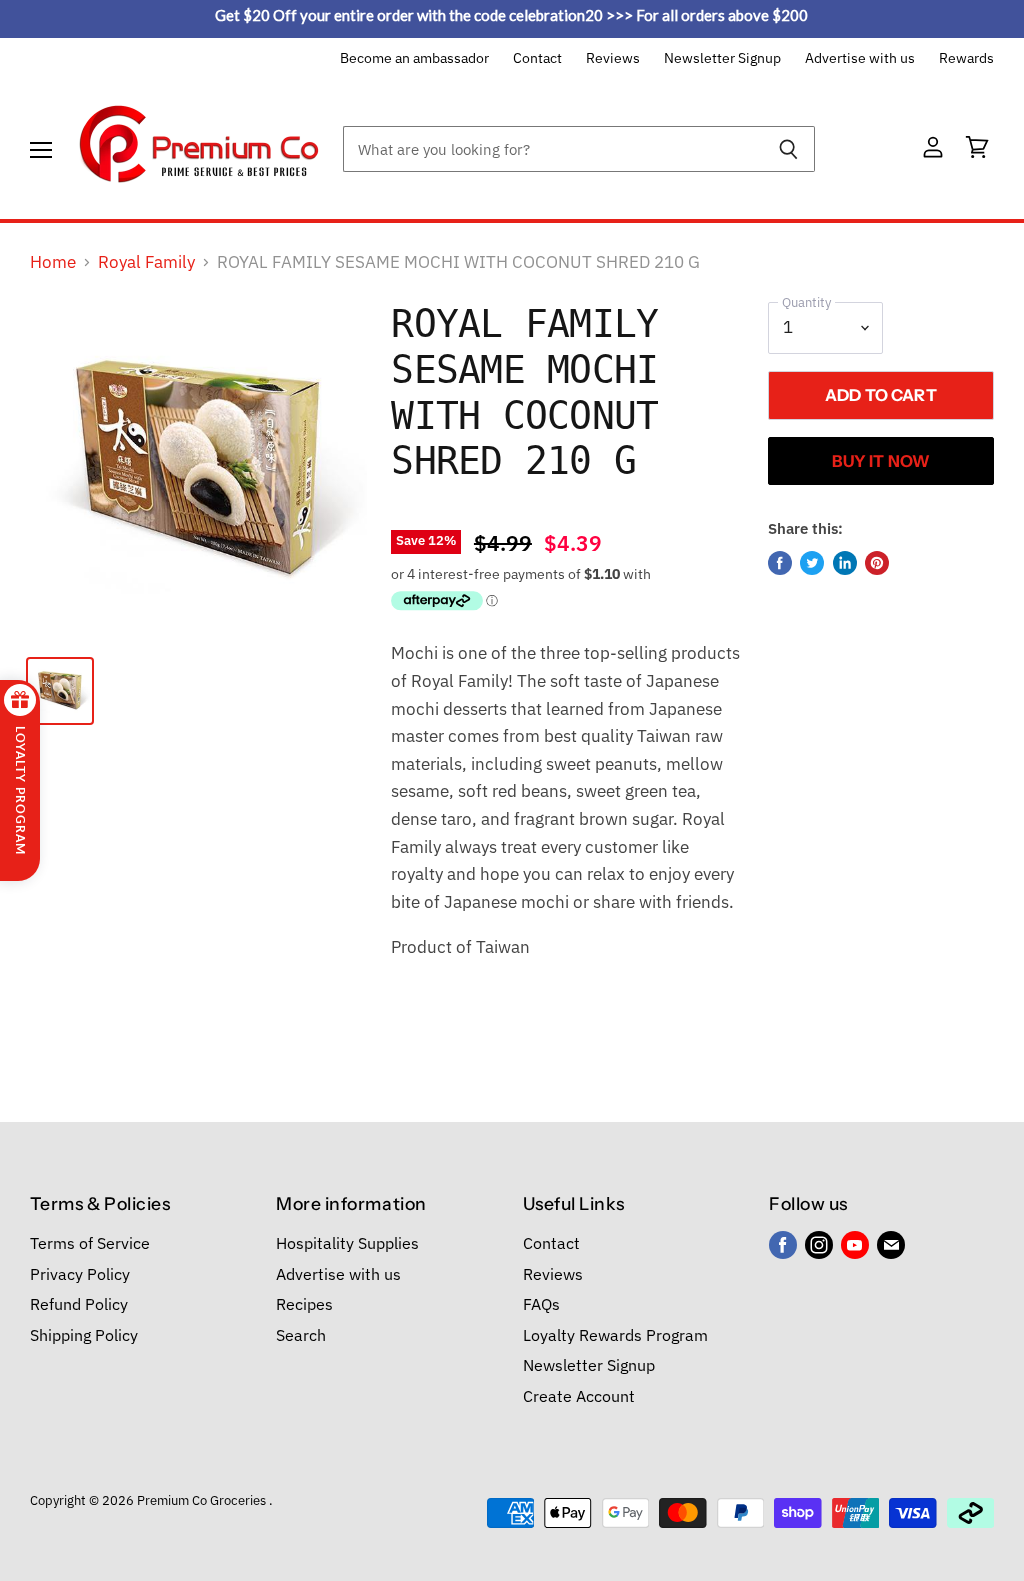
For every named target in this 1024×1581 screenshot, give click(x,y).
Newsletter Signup (722, 59)
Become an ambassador (414, 59)
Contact (537, 59)
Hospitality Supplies (347, 1243)
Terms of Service (90, 1243)
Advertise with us (860, 59)
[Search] (788, 149)
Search (301, 1335)
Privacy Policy (80, 1274)
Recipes (304, 1304)
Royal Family (146, 263)
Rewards (966, 59)
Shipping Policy (84, 1335)
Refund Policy (79, 1304)
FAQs (541, 1304)
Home (53, 263)
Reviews (613, 59)
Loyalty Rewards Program (615, 1335)
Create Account (579, 1396)
